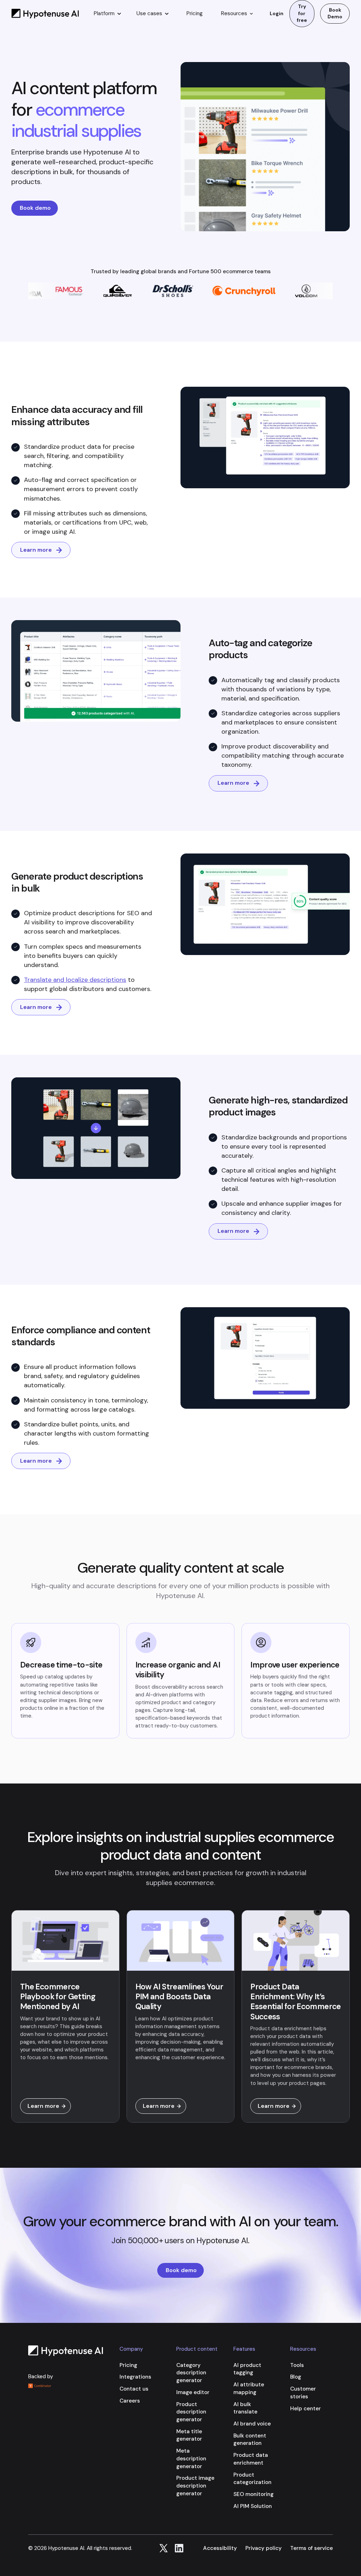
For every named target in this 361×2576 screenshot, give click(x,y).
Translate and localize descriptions (75, 980)
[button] (107, 14)
